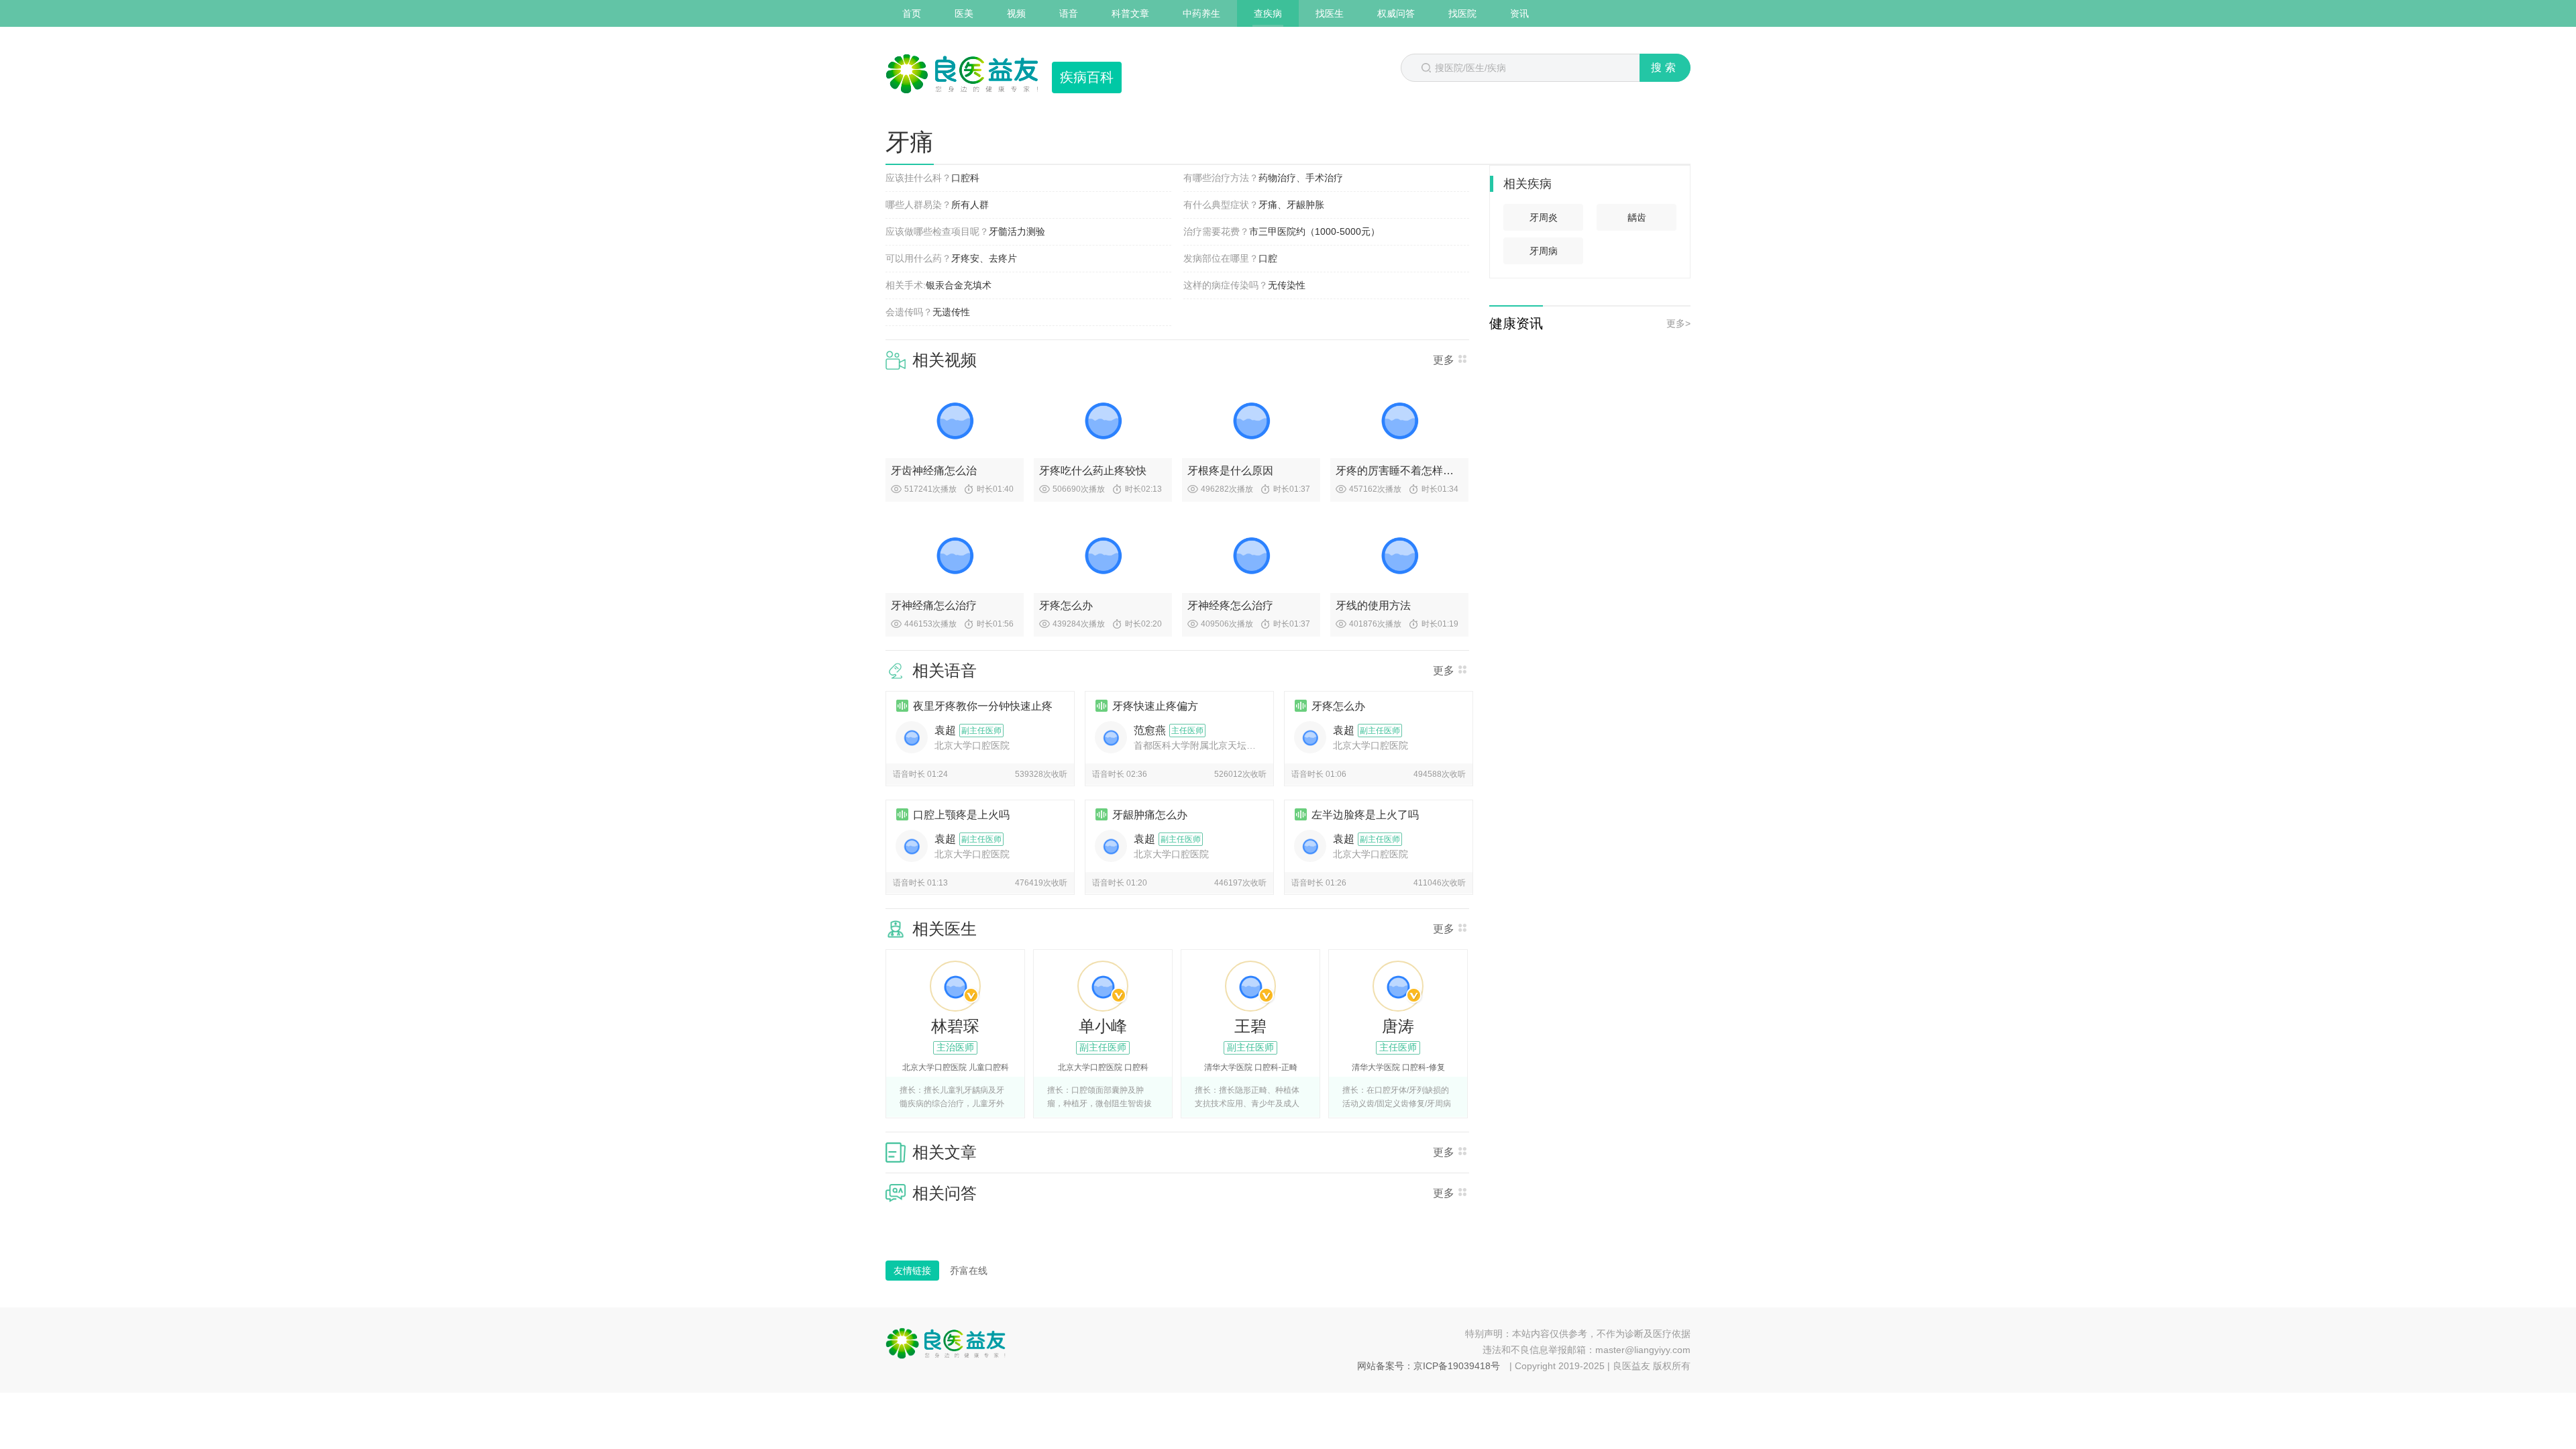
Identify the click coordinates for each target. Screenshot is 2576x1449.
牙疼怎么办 (1066, 605)
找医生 (1330, 13)
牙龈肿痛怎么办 (1150, 815)
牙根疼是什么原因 (1230, 471)
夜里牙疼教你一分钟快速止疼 (983, 706)
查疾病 (1268, 13)
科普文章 (1130, 13)
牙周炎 (1544, 217)
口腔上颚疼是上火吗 (961, 815)
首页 (912, 13)
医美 (964, 13)
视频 (1016, 13)
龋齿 (1637, 217)
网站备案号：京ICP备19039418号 (1429, 1366)
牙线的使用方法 (1373, 605)
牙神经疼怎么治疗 (1230, 605)
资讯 (1519, 13)
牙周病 (1544, 251)
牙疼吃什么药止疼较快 (1093, 471)
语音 (1069, 13)
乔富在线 (969, 1271)
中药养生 (1201, 13)
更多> (1678, 323)
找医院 (1462, 13)
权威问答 (1396, 13)
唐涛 (1398, 1026)
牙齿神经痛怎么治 (934, 471)
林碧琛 (955, 1026)
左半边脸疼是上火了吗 (1365, 815)
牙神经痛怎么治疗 (934, 605)
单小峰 (1103, 1026)
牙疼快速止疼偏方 (1155, 706)
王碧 (1250, 1026)
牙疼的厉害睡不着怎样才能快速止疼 (1399, 471)
